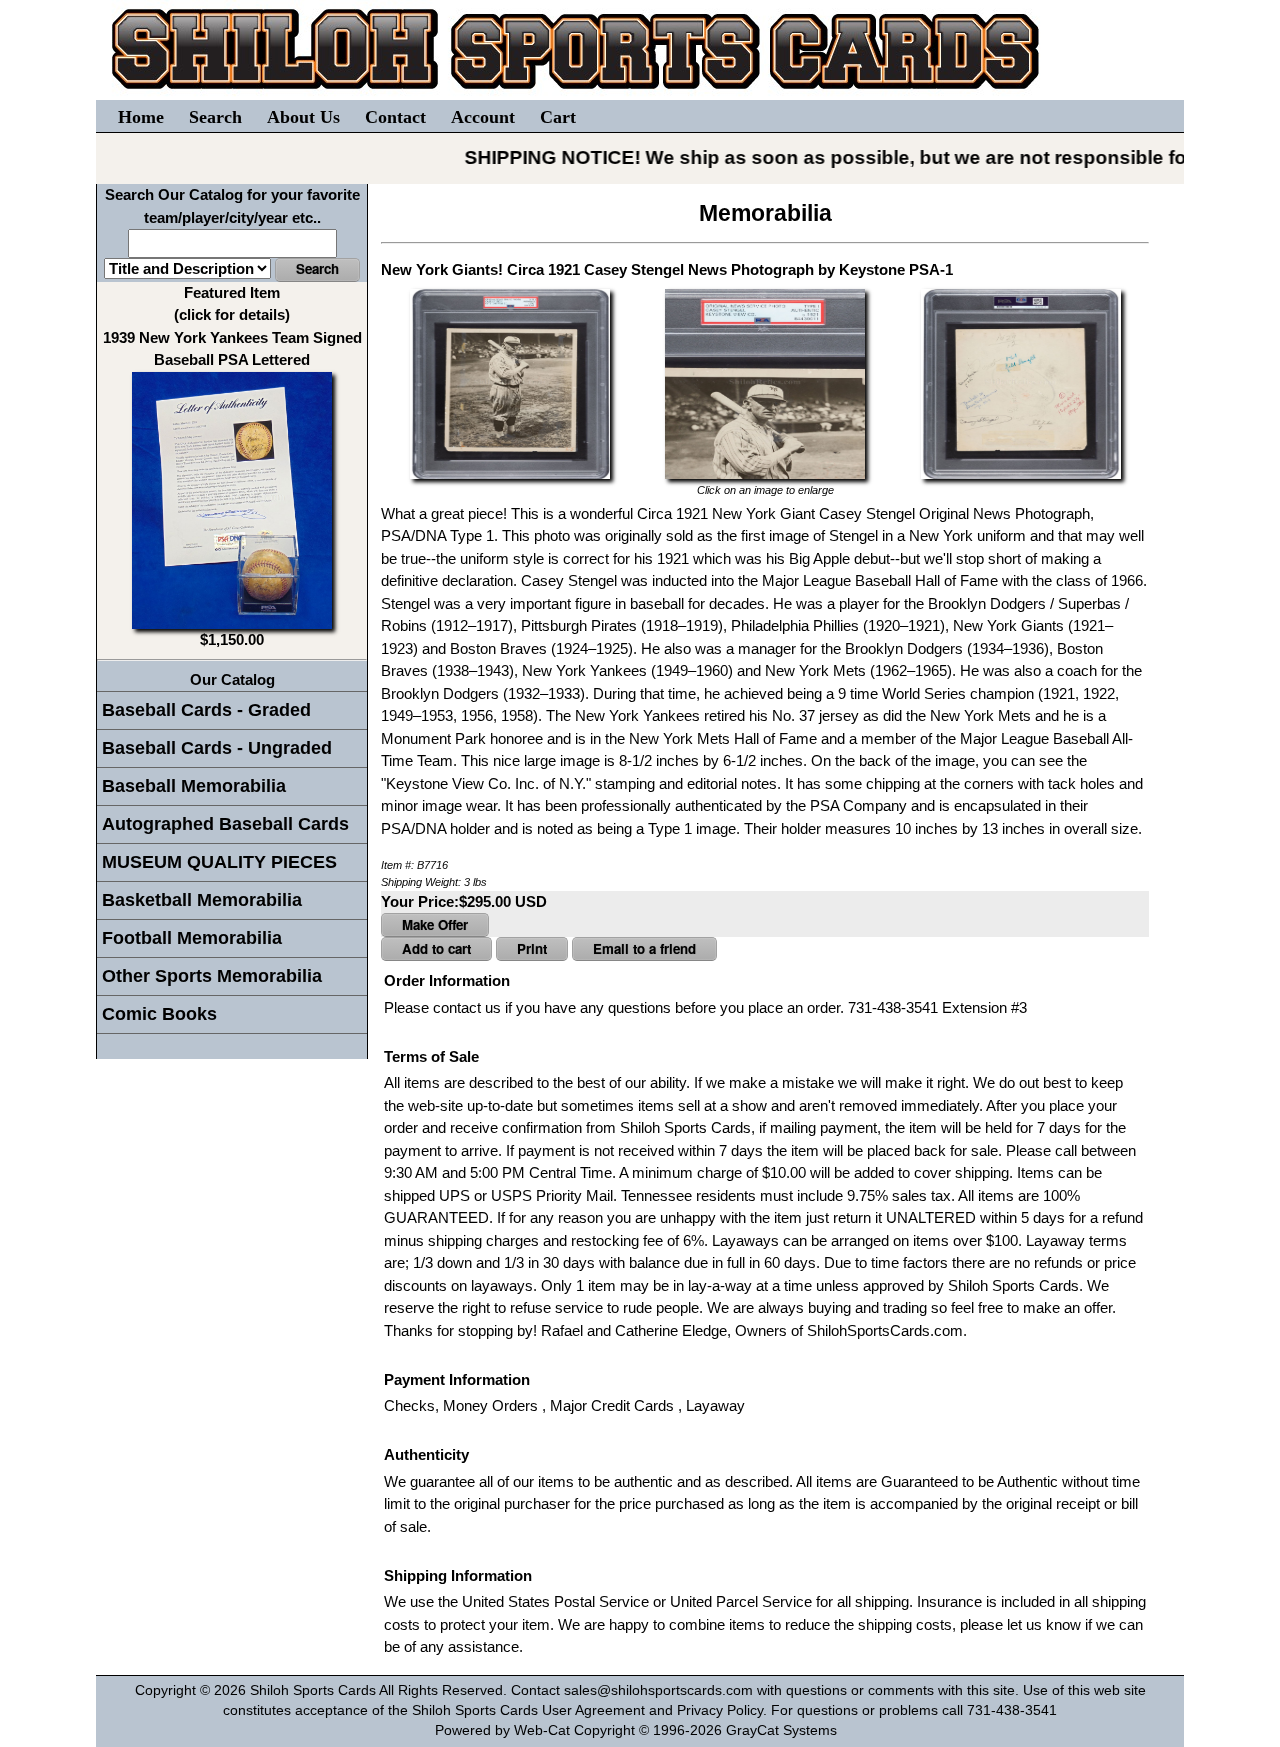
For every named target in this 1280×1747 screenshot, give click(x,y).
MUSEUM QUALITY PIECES (219, 862)
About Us (303, 117)
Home (141, 117)
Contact (395, 117)
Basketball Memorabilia (202, 900)
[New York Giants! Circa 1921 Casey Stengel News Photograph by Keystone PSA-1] (510, 382)
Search (215, 117)
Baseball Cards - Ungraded (217, 748)
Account (483, 117)
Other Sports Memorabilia (212, 976)
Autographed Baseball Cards (225, 824)
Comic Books (159, 1014)
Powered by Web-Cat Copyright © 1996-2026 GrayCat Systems (640, 1730)
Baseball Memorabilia (194, 786)
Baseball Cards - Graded (206, 710)
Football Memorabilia (192, 938)
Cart (558, 117)
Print (532, 948)
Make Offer (435, 924)
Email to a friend (644, 948)
